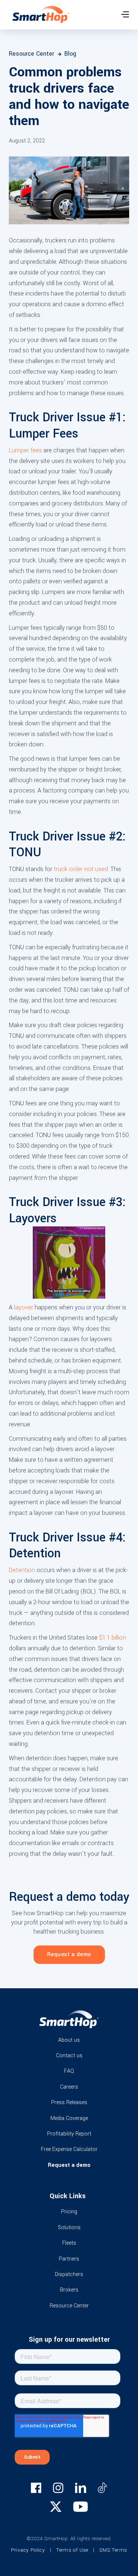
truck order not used (81, 869)
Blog (70, 54)
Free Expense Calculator (69, 2149)
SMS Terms (113, 2550)
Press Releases (69, 2102)
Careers (69, 2087)
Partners (69, 2259)
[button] (125, 14)
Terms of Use (72, 2550)
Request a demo (69, 1955)
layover (24, 1307)
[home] (39, 16)
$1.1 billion (113, 1638)
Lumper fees (25, 450)
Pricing (69, 2212)
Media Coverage (69, 2118)
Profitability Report (69, 2134)
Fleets (69, 2243)
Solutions (69, 2228)
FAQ (69, 2071)
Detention (22, 1570)
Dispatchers (69, 2274)
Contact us (69, 2056)
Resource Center (35, 54)
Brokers (69, 2290)
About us (69, 2040)
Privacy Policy (28, 2550)
